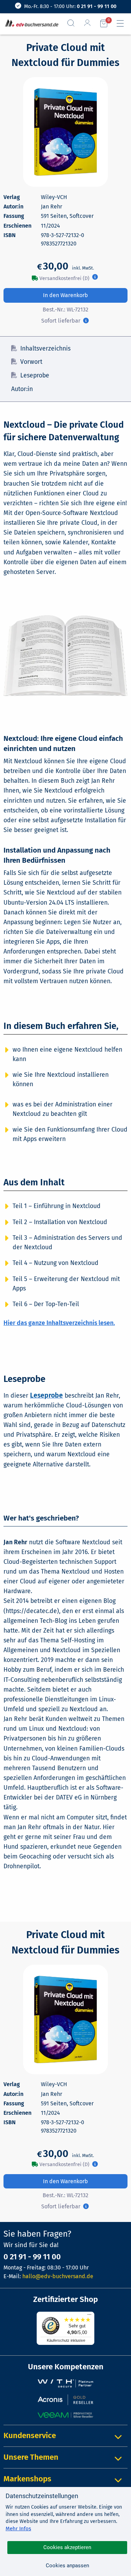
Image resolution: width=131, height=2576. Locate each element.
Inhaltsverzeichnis (45, 349)
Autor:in (22, 389)
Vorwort (31, 362)
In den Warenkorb (65, 295)
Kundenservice (30, 2435)
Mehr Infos (18, 2529)
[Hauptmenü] (123, 23)
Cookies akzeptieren (67, 2547)
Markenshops (27, 2479)
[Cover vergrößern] (65, 132)
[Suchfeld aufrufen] (74, 23)
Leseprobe (35, 376)
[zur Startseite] (30, 24)
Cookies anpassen (67, 2566)
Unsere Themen (31, 2457)
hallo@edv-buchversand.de (58, 2276)
